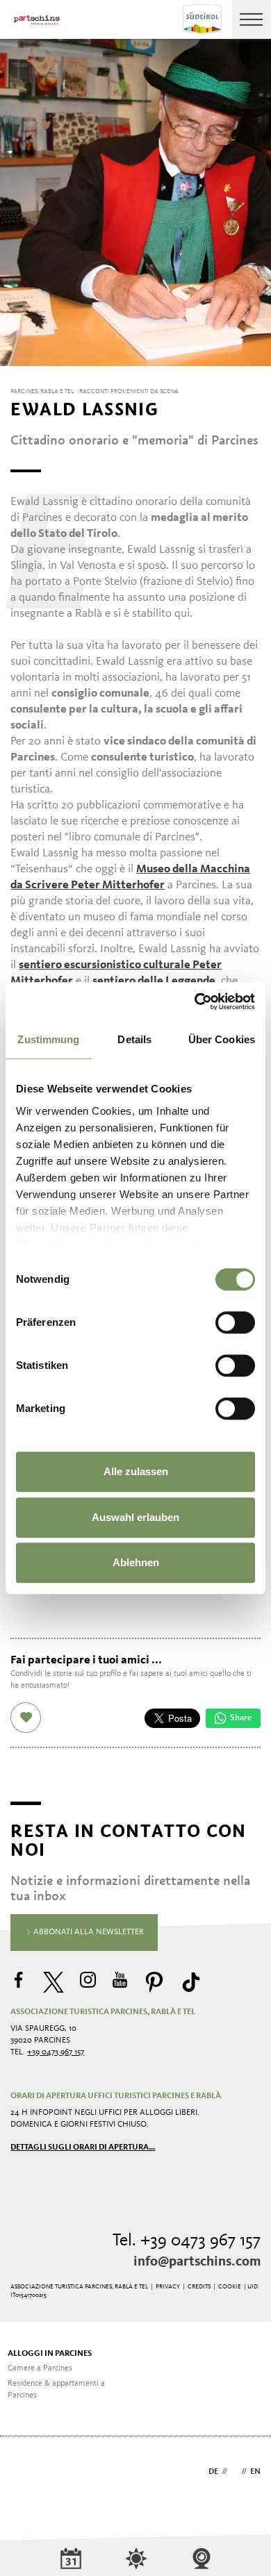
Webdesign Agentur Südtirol (27, 2473)
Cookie (230, 2287)
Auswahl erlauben (135, 1517)
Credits (199, 2287)
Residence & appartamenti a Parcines (56, 2390)
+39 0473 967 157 (56, 2052)
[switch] (235, 1322)
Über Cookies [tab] (222, 1039)
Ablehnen (136, 1562)
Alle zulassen (136, 1471)
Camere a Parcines (40, 2368)
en (255, 2472)
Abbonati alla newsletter (88, 1932)
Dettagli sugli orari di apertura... (83, 2147)
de (213, 2472)
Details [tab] (134, 1039)
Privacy (168, 2287)
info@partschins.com (197, 2262)
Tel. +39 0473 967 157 (187, 2241)
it (234, 2472)
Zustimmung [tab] (48, 1039)
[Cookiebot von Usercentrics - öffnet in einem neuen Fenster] (195, 1002)
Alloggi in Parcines (50, 2354)
